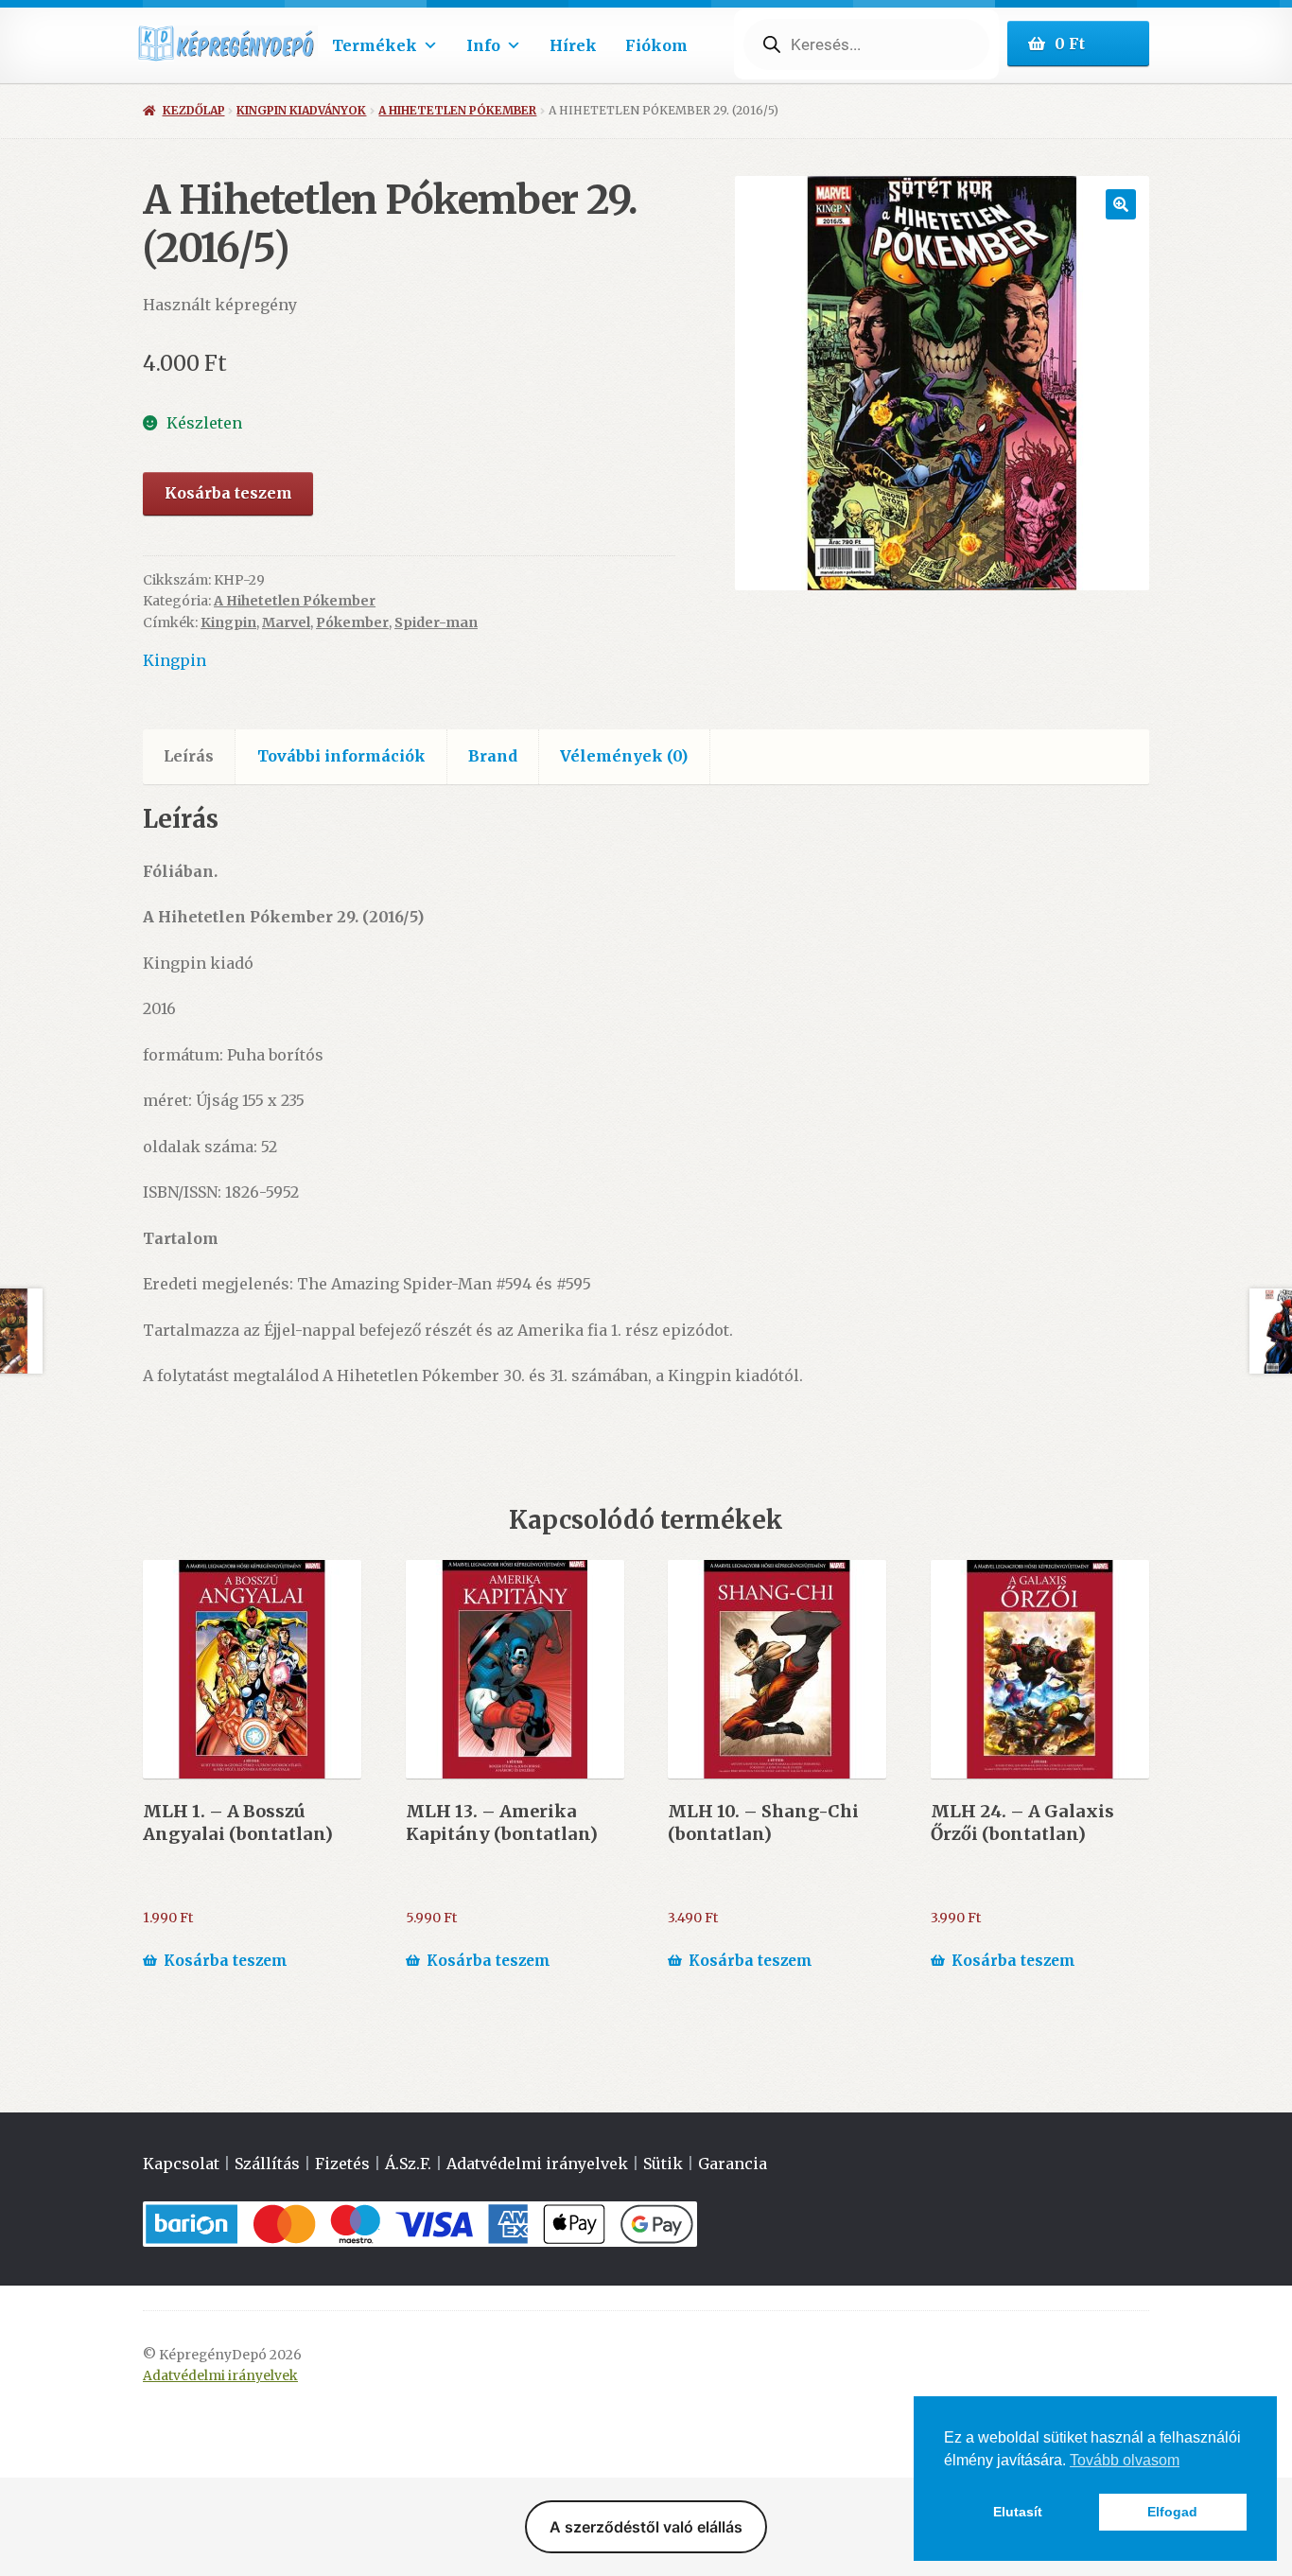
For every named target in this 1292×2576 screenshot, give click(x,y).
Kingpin (228, 622)
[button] (1121, 204)
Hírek (573, 45)
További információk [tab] (341, 756)
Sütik (663, 2164)
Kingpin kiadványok (301, 110)
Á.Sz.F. (408, 2164)
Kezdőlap (193, 110)
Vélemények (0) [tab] (624, 756)
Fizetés (342, 2164)
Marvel (286, 622)
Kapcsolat (181, 2164)
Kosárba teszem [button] (226, 1961)
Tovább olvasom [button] (1125, 2460)
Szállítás (267, 2164)
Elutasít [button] (1018, 2512)
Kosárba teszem (228, 493)
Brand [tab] (493, 756)
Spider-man (436, 622)
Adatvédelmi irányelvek (537, 2164)
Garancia (733, 2164)
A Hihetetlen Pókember (457, 110)
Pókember (352, 622)
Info (483, 45)
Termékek (375, 45)
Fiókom (656, 45)
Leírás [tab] (189, 756)
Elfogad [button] (1172, 2512)
